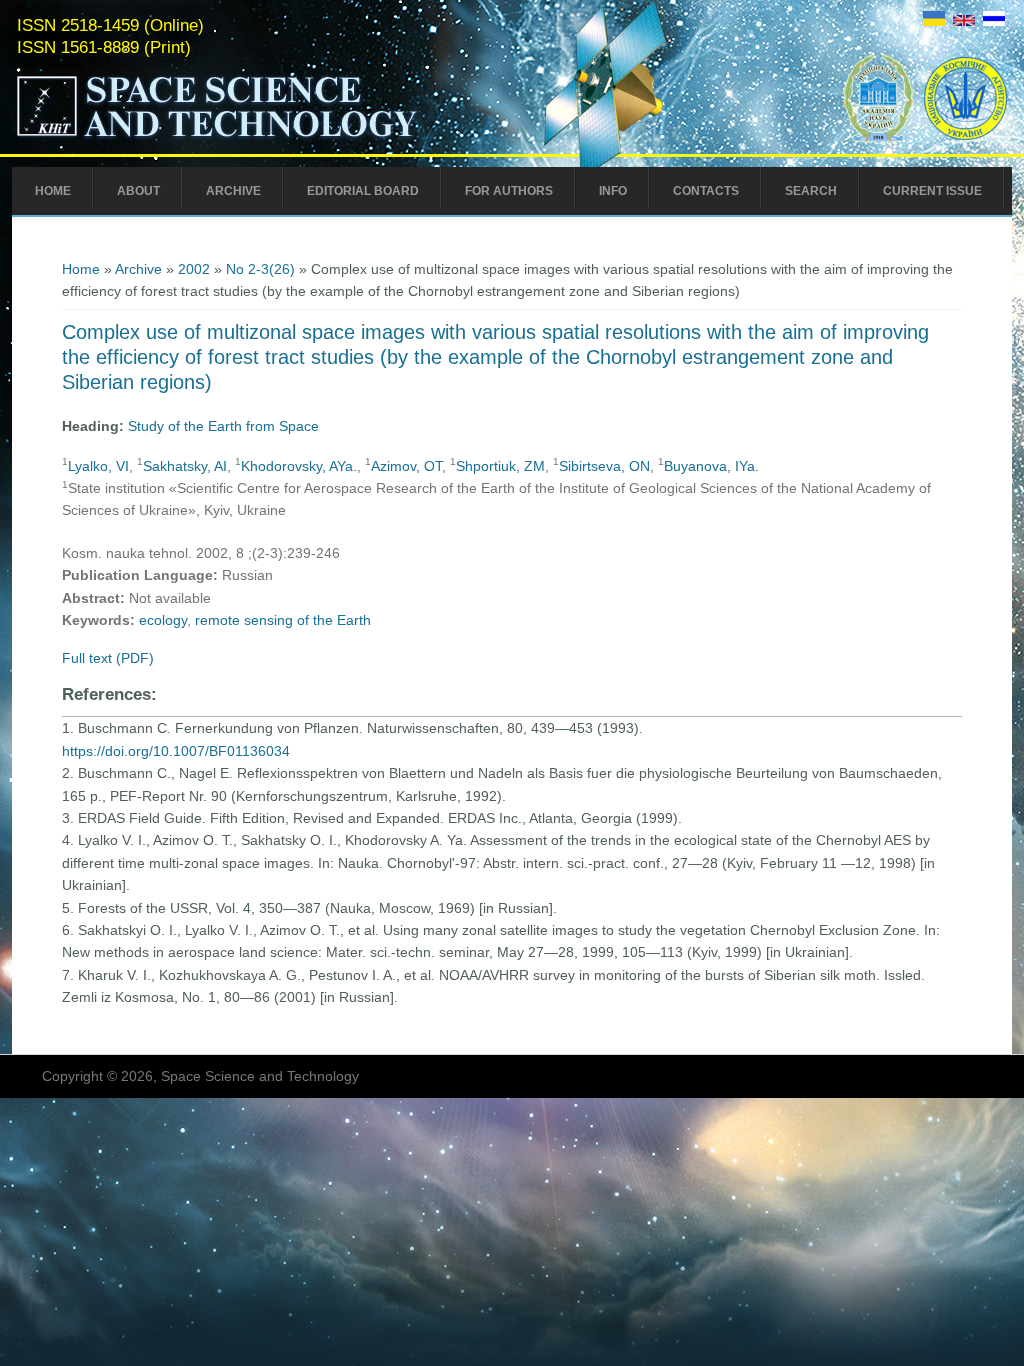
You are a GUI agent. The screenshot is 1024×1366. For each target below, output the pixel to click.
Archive (233, 191)
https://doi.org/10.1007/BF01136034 (176, 751)
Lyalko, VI (98, 466)
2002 (194, 269)
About (138, 191)
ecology (163, 620)
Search (811, 191)
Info (613, 191)
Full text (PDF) (108, 658)
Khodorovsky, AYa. (299, 466)
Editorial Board (363, 191)
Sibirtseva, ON (604, 466)
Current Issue (932, 191)
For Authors (509, 191)
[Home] (259, 138)
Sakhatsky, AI (185, 466)
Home (53, 191)
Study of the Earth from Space (223, 426)
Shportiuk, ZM (500, 466)
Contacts (706, 191)
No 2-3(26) (260, 269)
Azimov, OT (406, 466)
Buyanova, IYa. (711, 466)
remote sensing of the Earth (283, 620)
